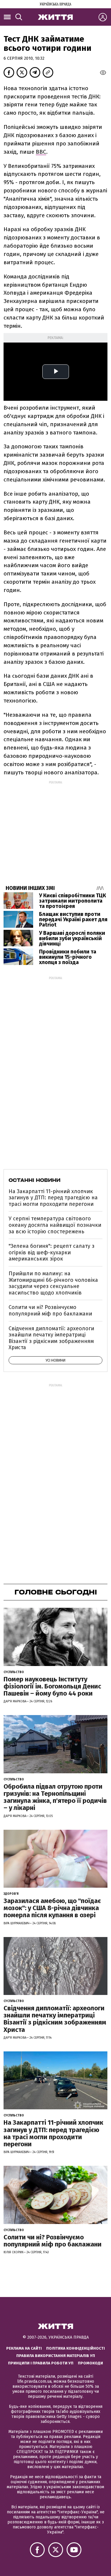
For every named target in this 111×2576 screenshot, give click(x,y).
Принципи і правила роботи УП (41, 2363)
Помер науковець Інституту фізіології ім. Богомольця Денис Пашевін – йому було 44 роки (52, 1686)
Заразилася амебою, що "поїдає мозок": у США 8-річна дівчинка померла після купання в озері (52, 1908)
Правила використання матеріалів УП (56, 2356)
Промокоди (90, 2363)
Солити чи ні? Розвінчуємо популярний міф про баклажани (50, 1310)
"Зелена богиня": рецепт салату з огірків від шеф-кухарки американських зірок (52, 1252)
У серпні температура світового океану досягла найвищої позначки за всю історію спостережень (55, 1225)
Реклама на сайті (24, 2348)
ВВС (41, 152)
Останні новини (34, 1180)
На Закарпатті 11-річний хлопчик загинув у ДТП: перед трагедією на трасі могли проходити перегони (53, 1198)
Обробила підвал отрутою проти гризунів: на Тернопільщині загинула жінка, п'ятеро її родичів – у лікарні (55, 1797)
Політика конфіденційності (75, 2348)
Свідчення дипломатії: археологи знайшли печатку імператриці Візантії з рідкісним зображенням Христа (51, 1338)
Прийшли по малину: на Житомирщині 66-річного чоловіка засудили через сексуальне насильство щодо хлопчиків (53, 1283)
